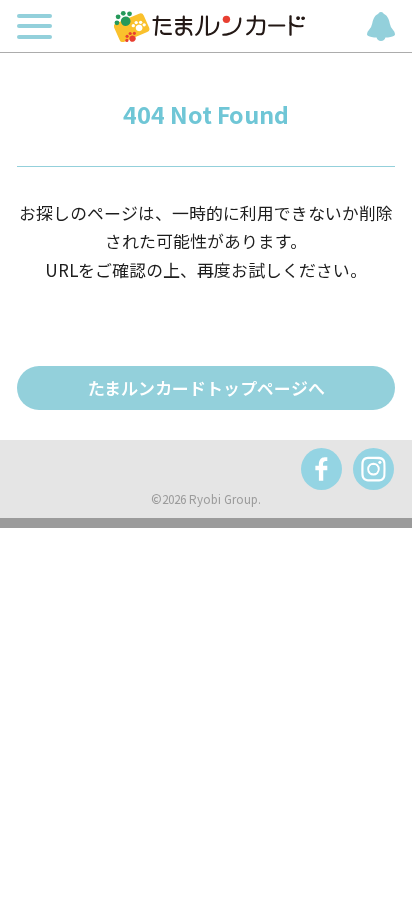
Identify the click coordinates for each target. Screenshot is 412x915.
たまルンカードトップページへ (206, 387)
